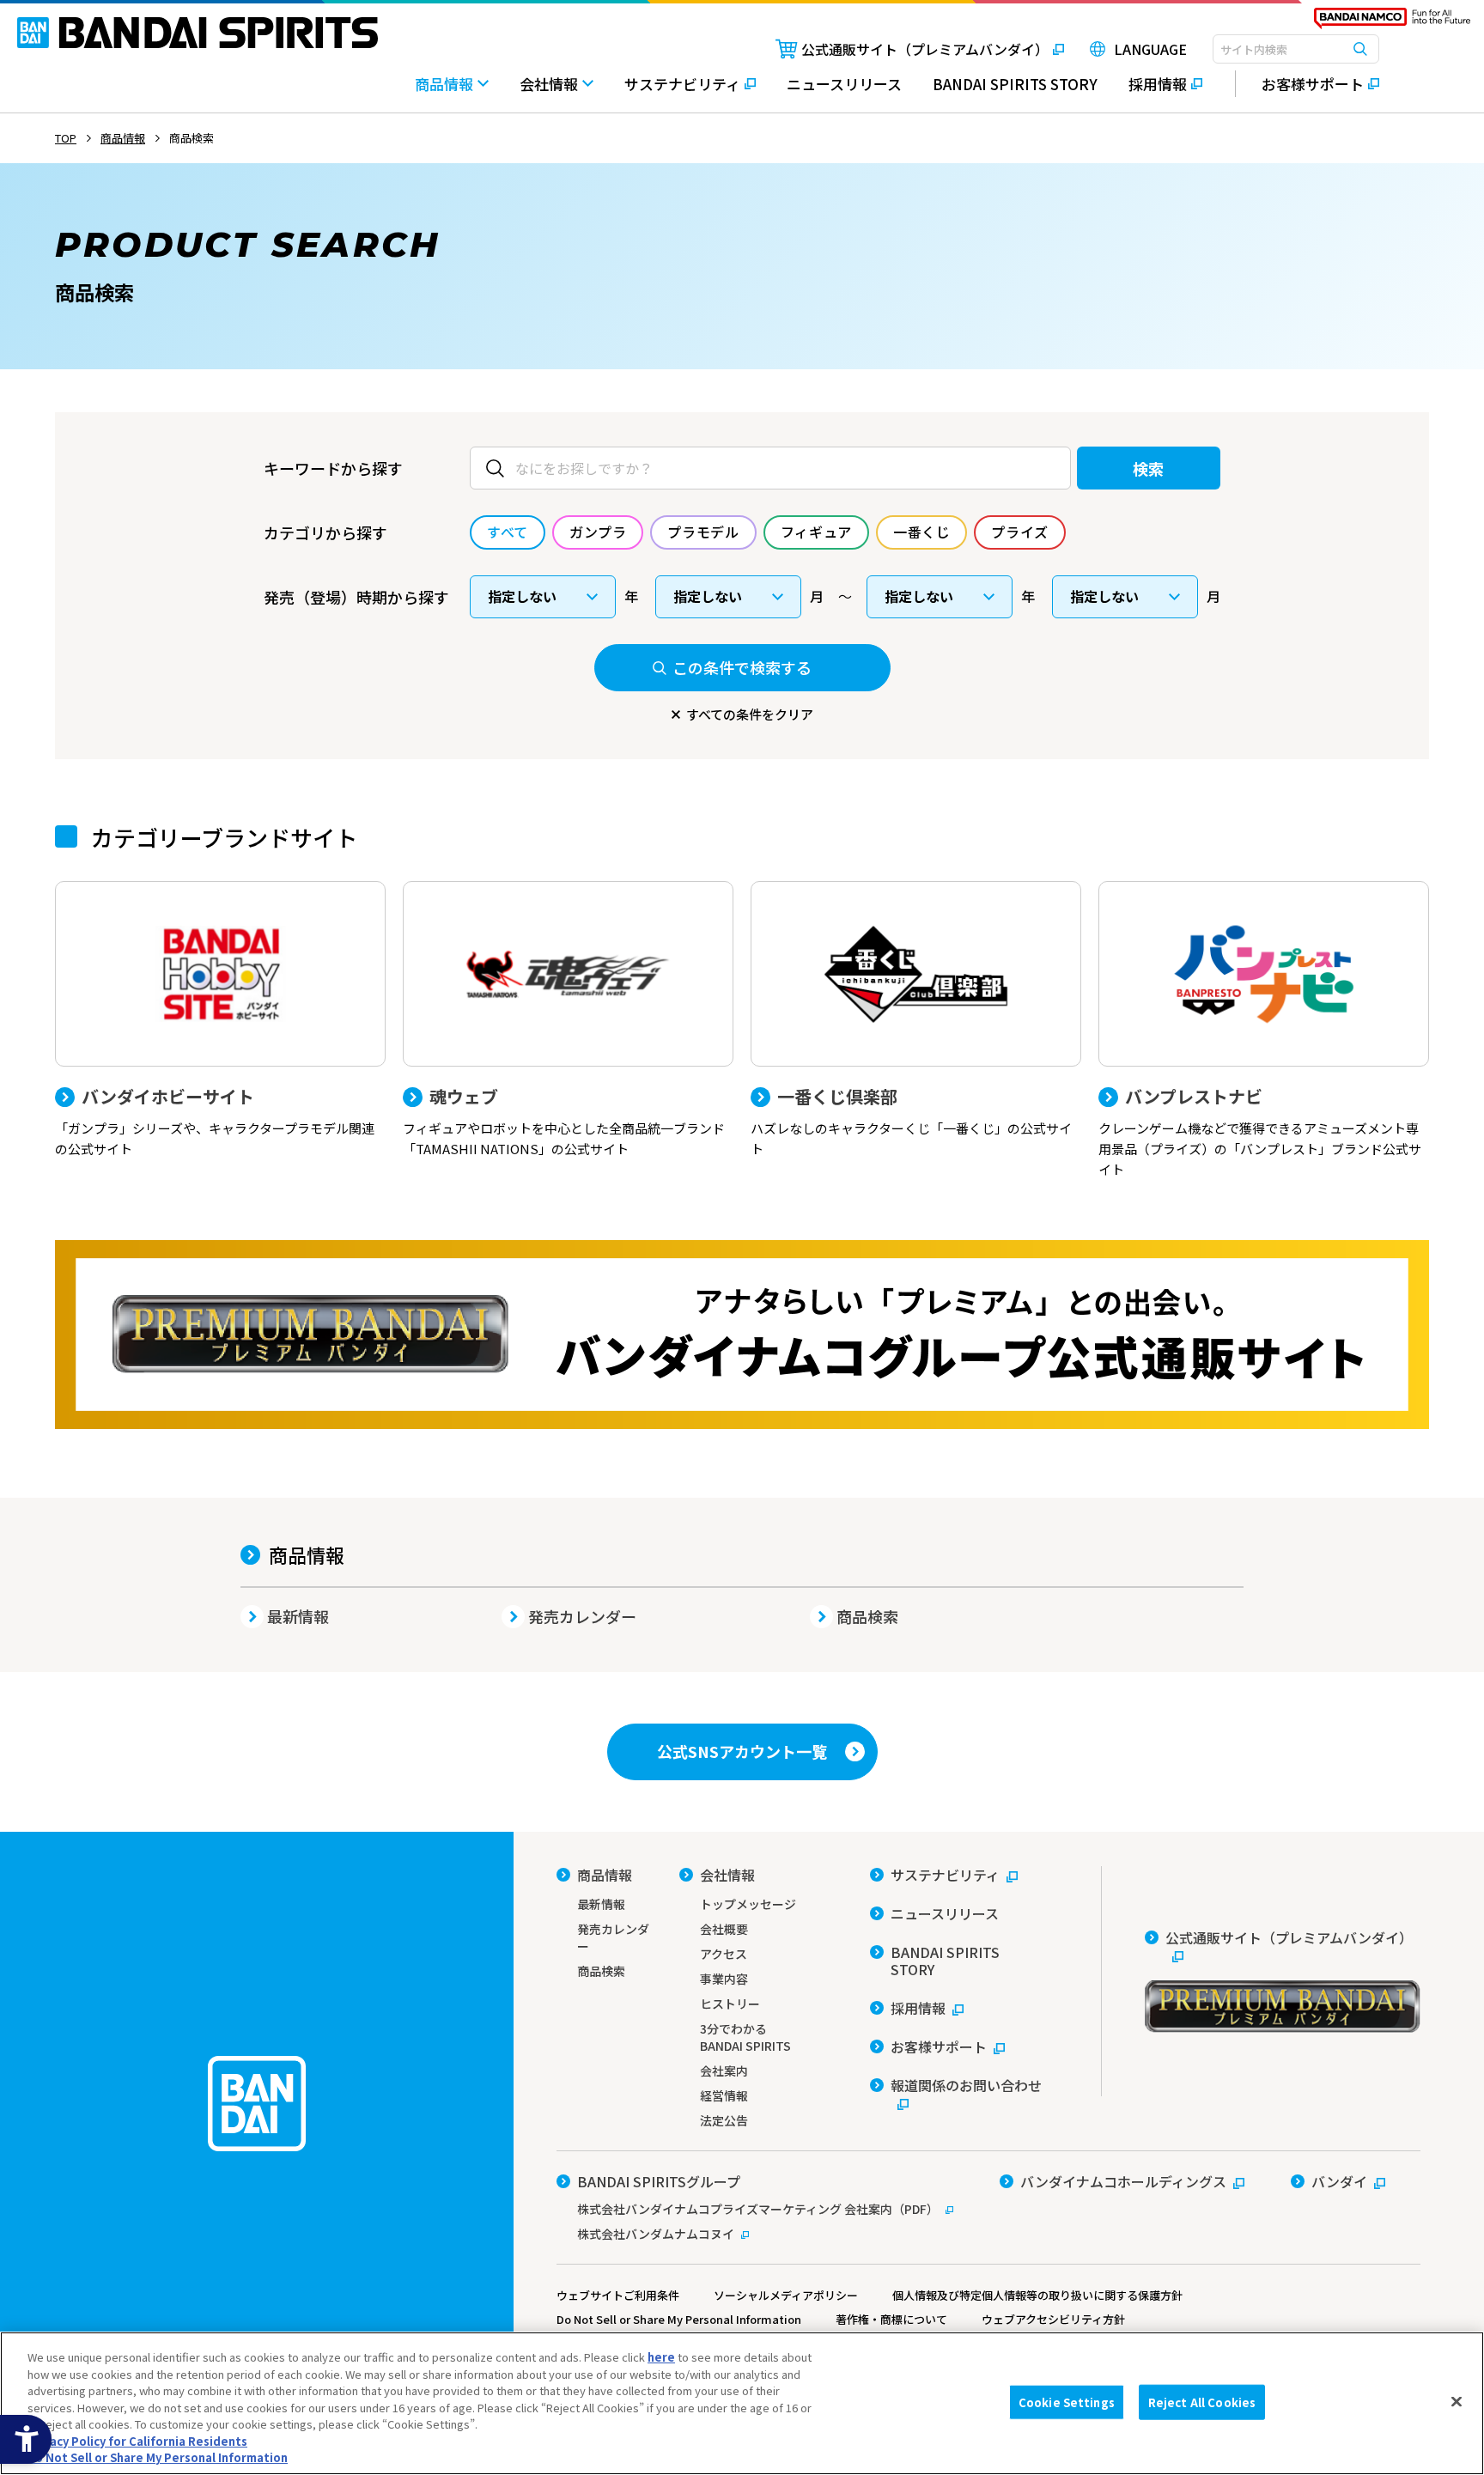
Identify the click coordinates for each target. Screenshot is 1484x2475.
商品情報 (307, 1554)
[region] (742, 2403)
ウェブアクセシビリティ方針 (1053, 2319)
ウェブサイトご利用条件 (618, 2295)
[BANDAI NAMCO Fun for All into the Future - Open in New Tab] (1392, 22)
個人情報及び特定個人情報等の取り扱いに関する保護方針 (1037, 2295)
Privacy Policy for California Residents (137, 2441)
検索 (1149, 468)
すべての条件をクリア (750, 714)
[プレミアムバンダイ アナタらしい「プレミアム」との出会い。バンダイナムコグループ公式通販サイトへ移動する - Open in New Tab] (742, 1335)
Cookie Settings (1067, 2402)
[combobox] (1296, 49)
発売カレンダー (582, 1616)
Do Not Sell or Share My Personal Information (679, 2319)
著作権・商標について (891, 2319)
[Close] (1457, 2401)
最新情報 (298, 1616)
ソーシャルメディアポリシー (786, 2295)
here (661, 2357)
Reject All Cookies (1202, 2402)
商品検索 (867, 1616)
